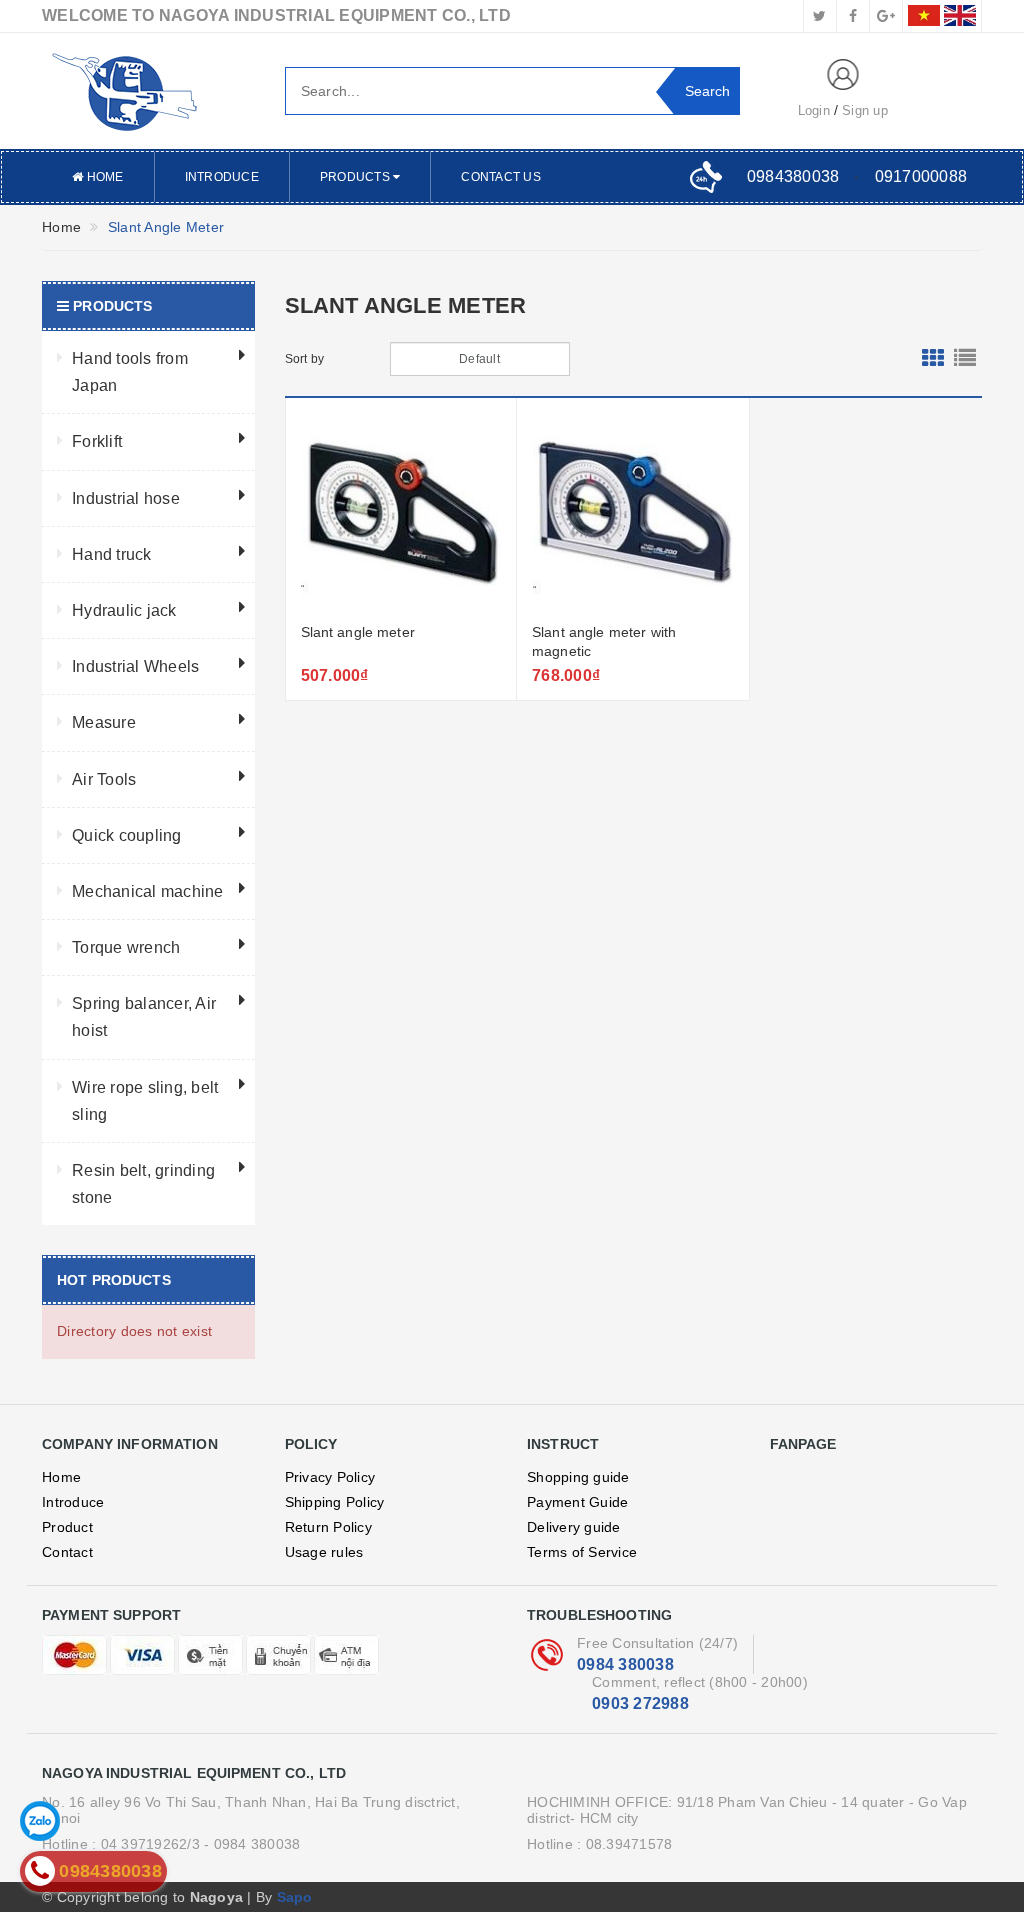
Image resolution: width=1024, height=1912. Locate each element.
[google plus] (886, 16)
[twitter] (820, 16)
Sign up (865, 110)
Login (814, 110)
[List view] (965, 359)
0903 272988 (640, 1703)
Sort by (305, 359)
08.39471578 (629, 1844)
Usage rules (324, 1552)
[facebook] (853, 16)
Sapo (295, 1897)
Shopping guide (578, 1477)
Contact (67, 1552)
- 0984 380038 (252, 1844)
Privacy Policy (330, 1477)
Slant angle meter (358, 632)
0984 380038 (625, 1664)
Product (67, 1527)
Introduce (222, 177)
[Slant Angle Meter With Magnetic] (633, 513)
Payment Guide (577, 1502)
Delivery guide (574, 1527)
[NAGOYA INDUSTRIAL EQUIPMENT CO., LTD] (148, 91)
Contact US (501, 177)
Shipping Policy (335, 1502)
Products (356, 177)
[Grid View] (933, 359)
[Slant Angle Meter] (401, 513)
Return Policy (328, 1527)
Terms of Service (582, 1552)
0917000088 (921, 176)
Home (103, 177)
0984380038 (793, 176)
